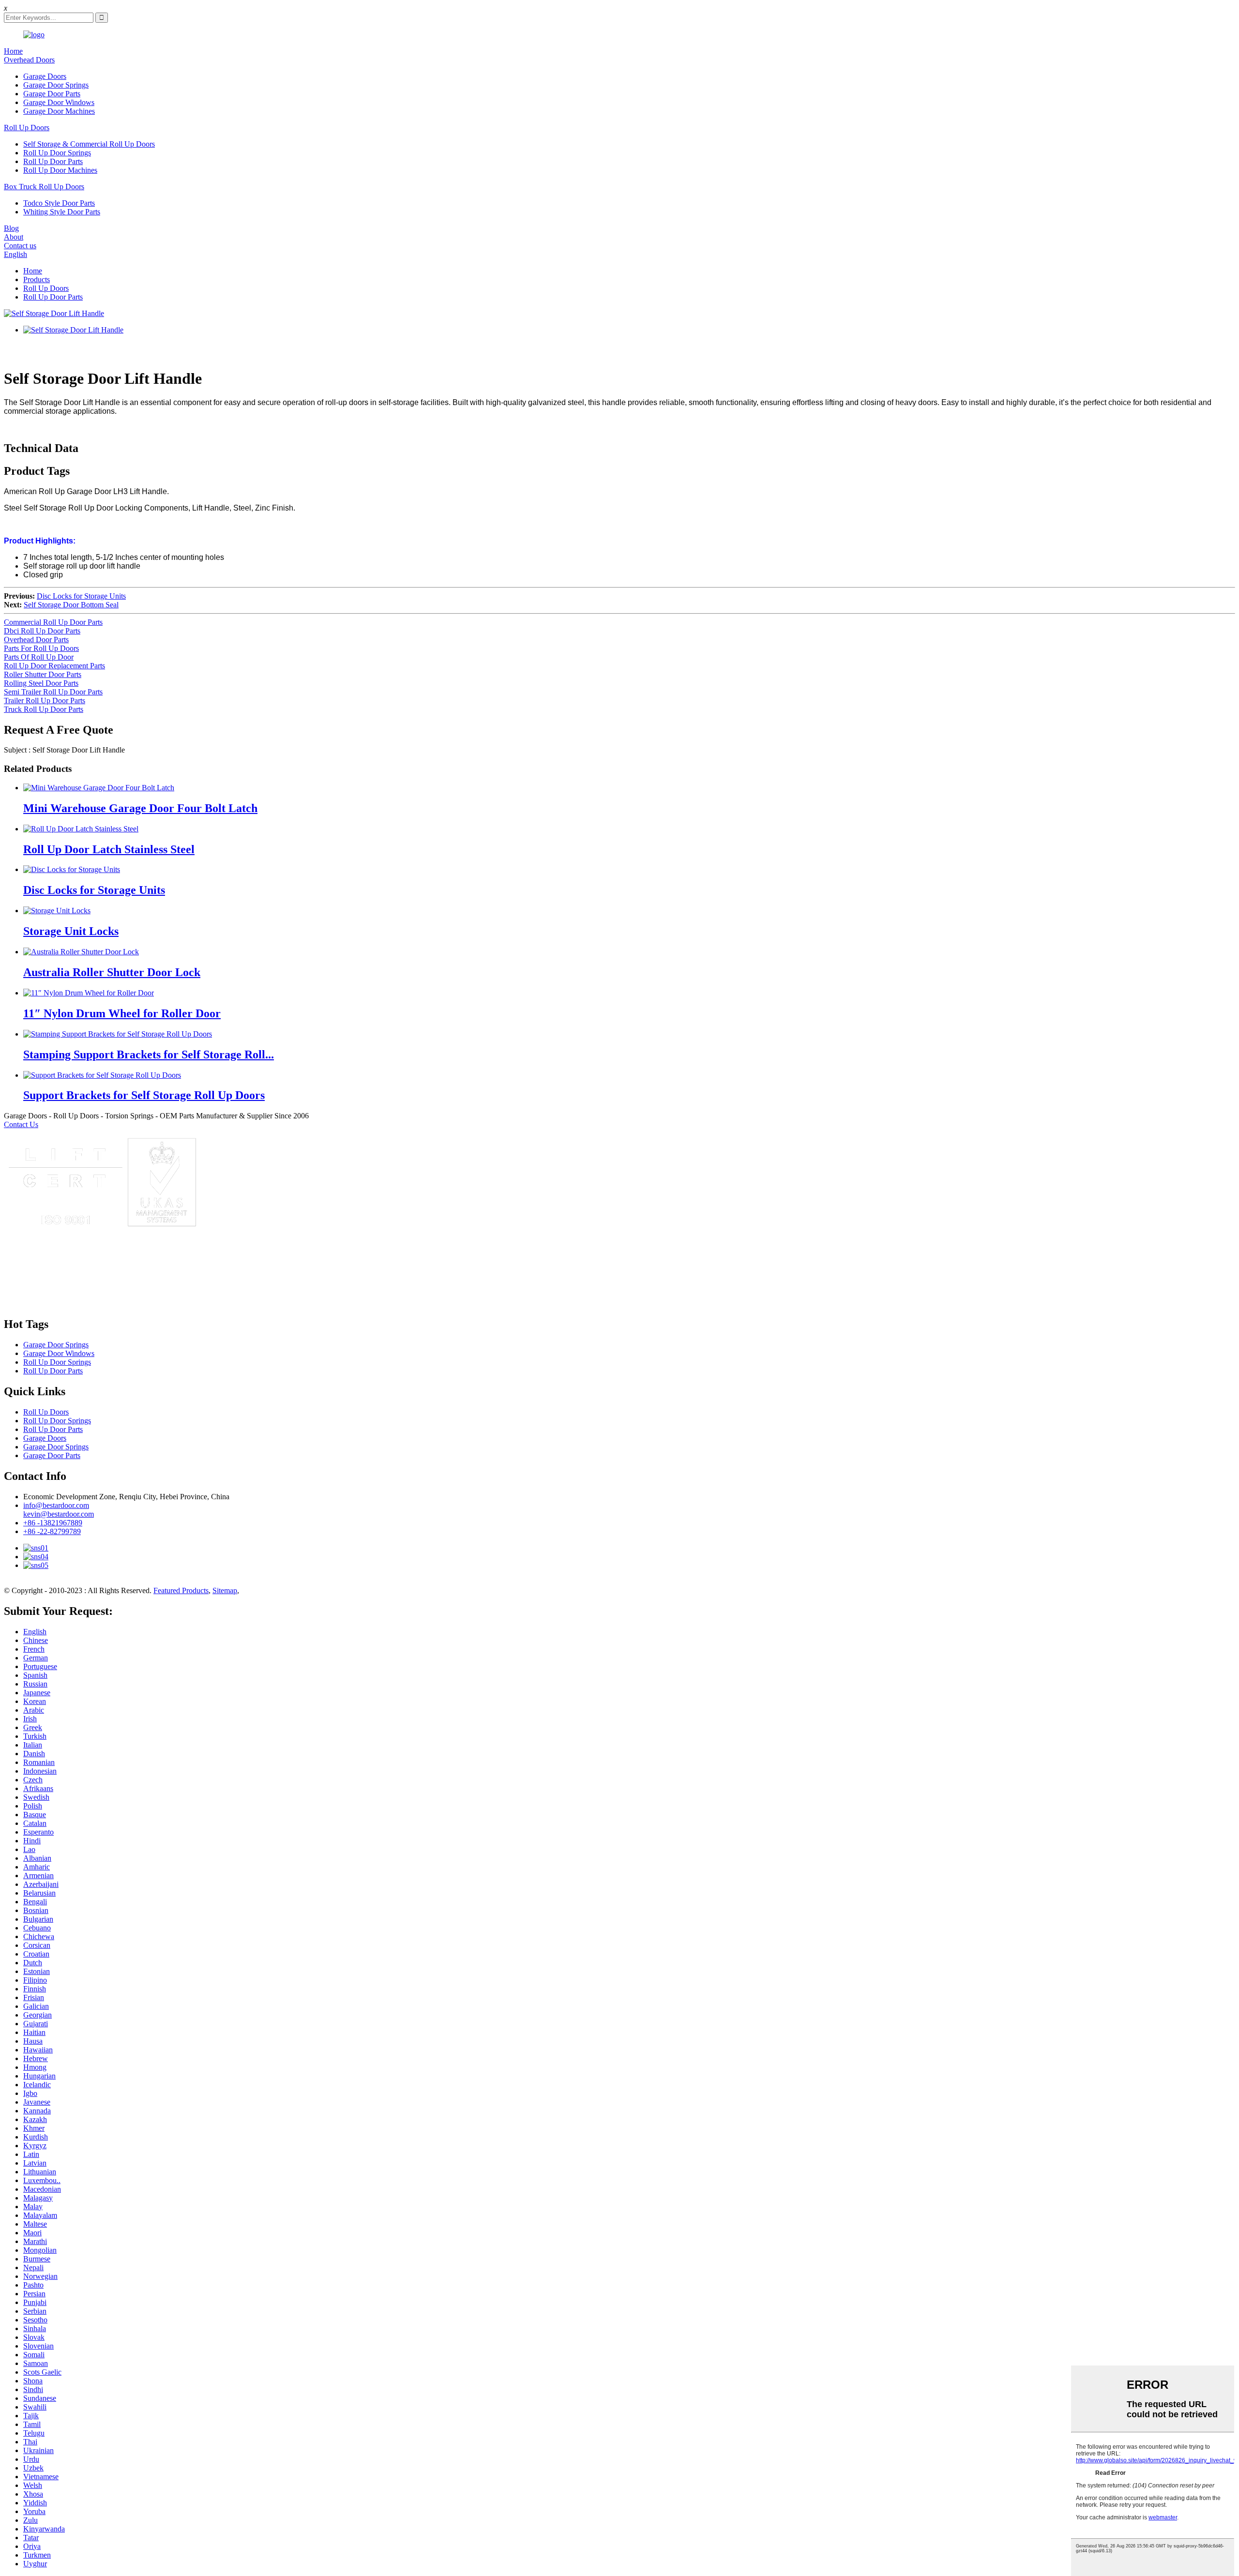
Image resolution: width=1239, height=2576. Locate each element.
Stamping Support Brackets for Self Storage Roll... (149, 1055)
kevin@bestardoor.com (59, 1514)
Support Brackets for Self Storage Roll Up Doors (144, 1095)
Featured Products (181, 1590)
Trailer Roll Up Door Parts (45, 700)
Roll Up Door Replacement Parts (54, 666)
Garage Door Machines (59, 111)
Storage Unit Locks (71, 931)
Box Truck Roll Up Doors (44, 187)
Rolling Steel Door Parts (41, 683)
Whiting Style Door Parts (62, 212)
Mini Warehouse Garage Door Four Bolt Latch (140, 808)
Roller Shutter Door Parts (43, 674)
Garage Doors (45, 76)
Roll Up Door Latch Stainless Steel (109, 849)
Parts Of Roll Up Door (39, 657)
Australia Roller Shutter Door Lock (112, 972)
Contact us (20, 246)
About (14, 237)
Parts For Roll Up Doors (41, 648)
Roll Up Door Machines (60, 170)
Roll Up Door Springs (57, 153)
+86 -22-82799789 (52, 1531)
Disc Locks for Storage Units (81, 596)
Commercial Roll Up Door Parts (53, 622)
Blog (11, 228)
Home (13, 51)
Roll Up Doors (27, 128)
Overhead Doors (29, 60)
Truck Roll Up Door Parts (44, 709)
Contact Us (21, 1124)
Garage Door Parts (52, 94)
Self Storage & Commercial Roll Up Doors (89, 144)
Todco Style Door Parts (59, 203)
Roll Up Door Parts (53, 161)
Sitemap (225, 1590)
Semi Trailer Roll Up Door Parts (53, 692)
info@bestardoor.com (56, 1505)
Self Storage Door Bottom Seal (71, 605)
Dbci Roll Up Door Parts (42, 631)
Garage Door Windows (59, 102)
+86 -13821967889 (53, 1523)
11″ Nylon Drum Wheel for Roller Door (122, 1013)
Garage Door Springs (56, 85)
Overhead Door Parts (36, 640)
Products (37, 279)
